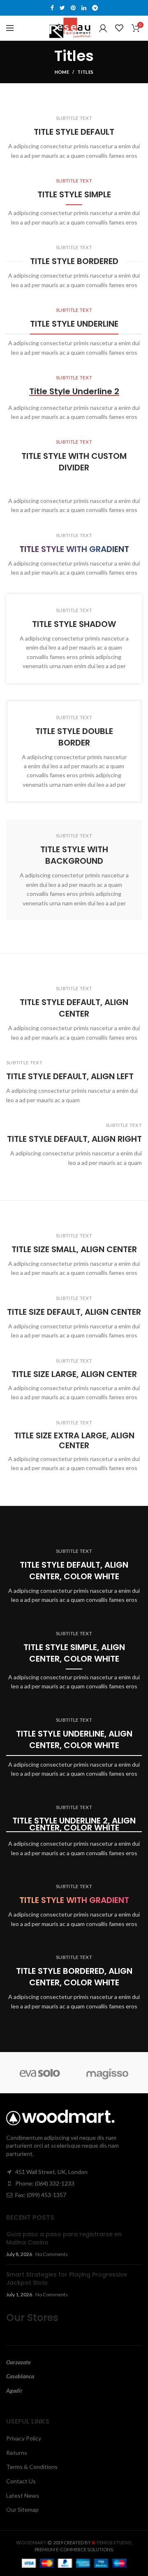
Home (62, 72)
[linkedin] (84, 8)
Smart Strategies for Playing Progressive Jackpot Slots (67, 2279)
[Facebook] (52, 8)
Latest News (23, 2495)
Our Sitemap (22, 2509)
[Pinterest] (73, 8)
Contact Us (21, 2481)
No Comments (52, 2254)
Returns (17, 2453)
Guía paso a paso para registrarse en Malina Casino (64, 2238)
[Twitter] (62, 8)
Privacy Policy (24, 2438)
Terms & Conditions (32, 2467)
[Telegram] (95, 8)
